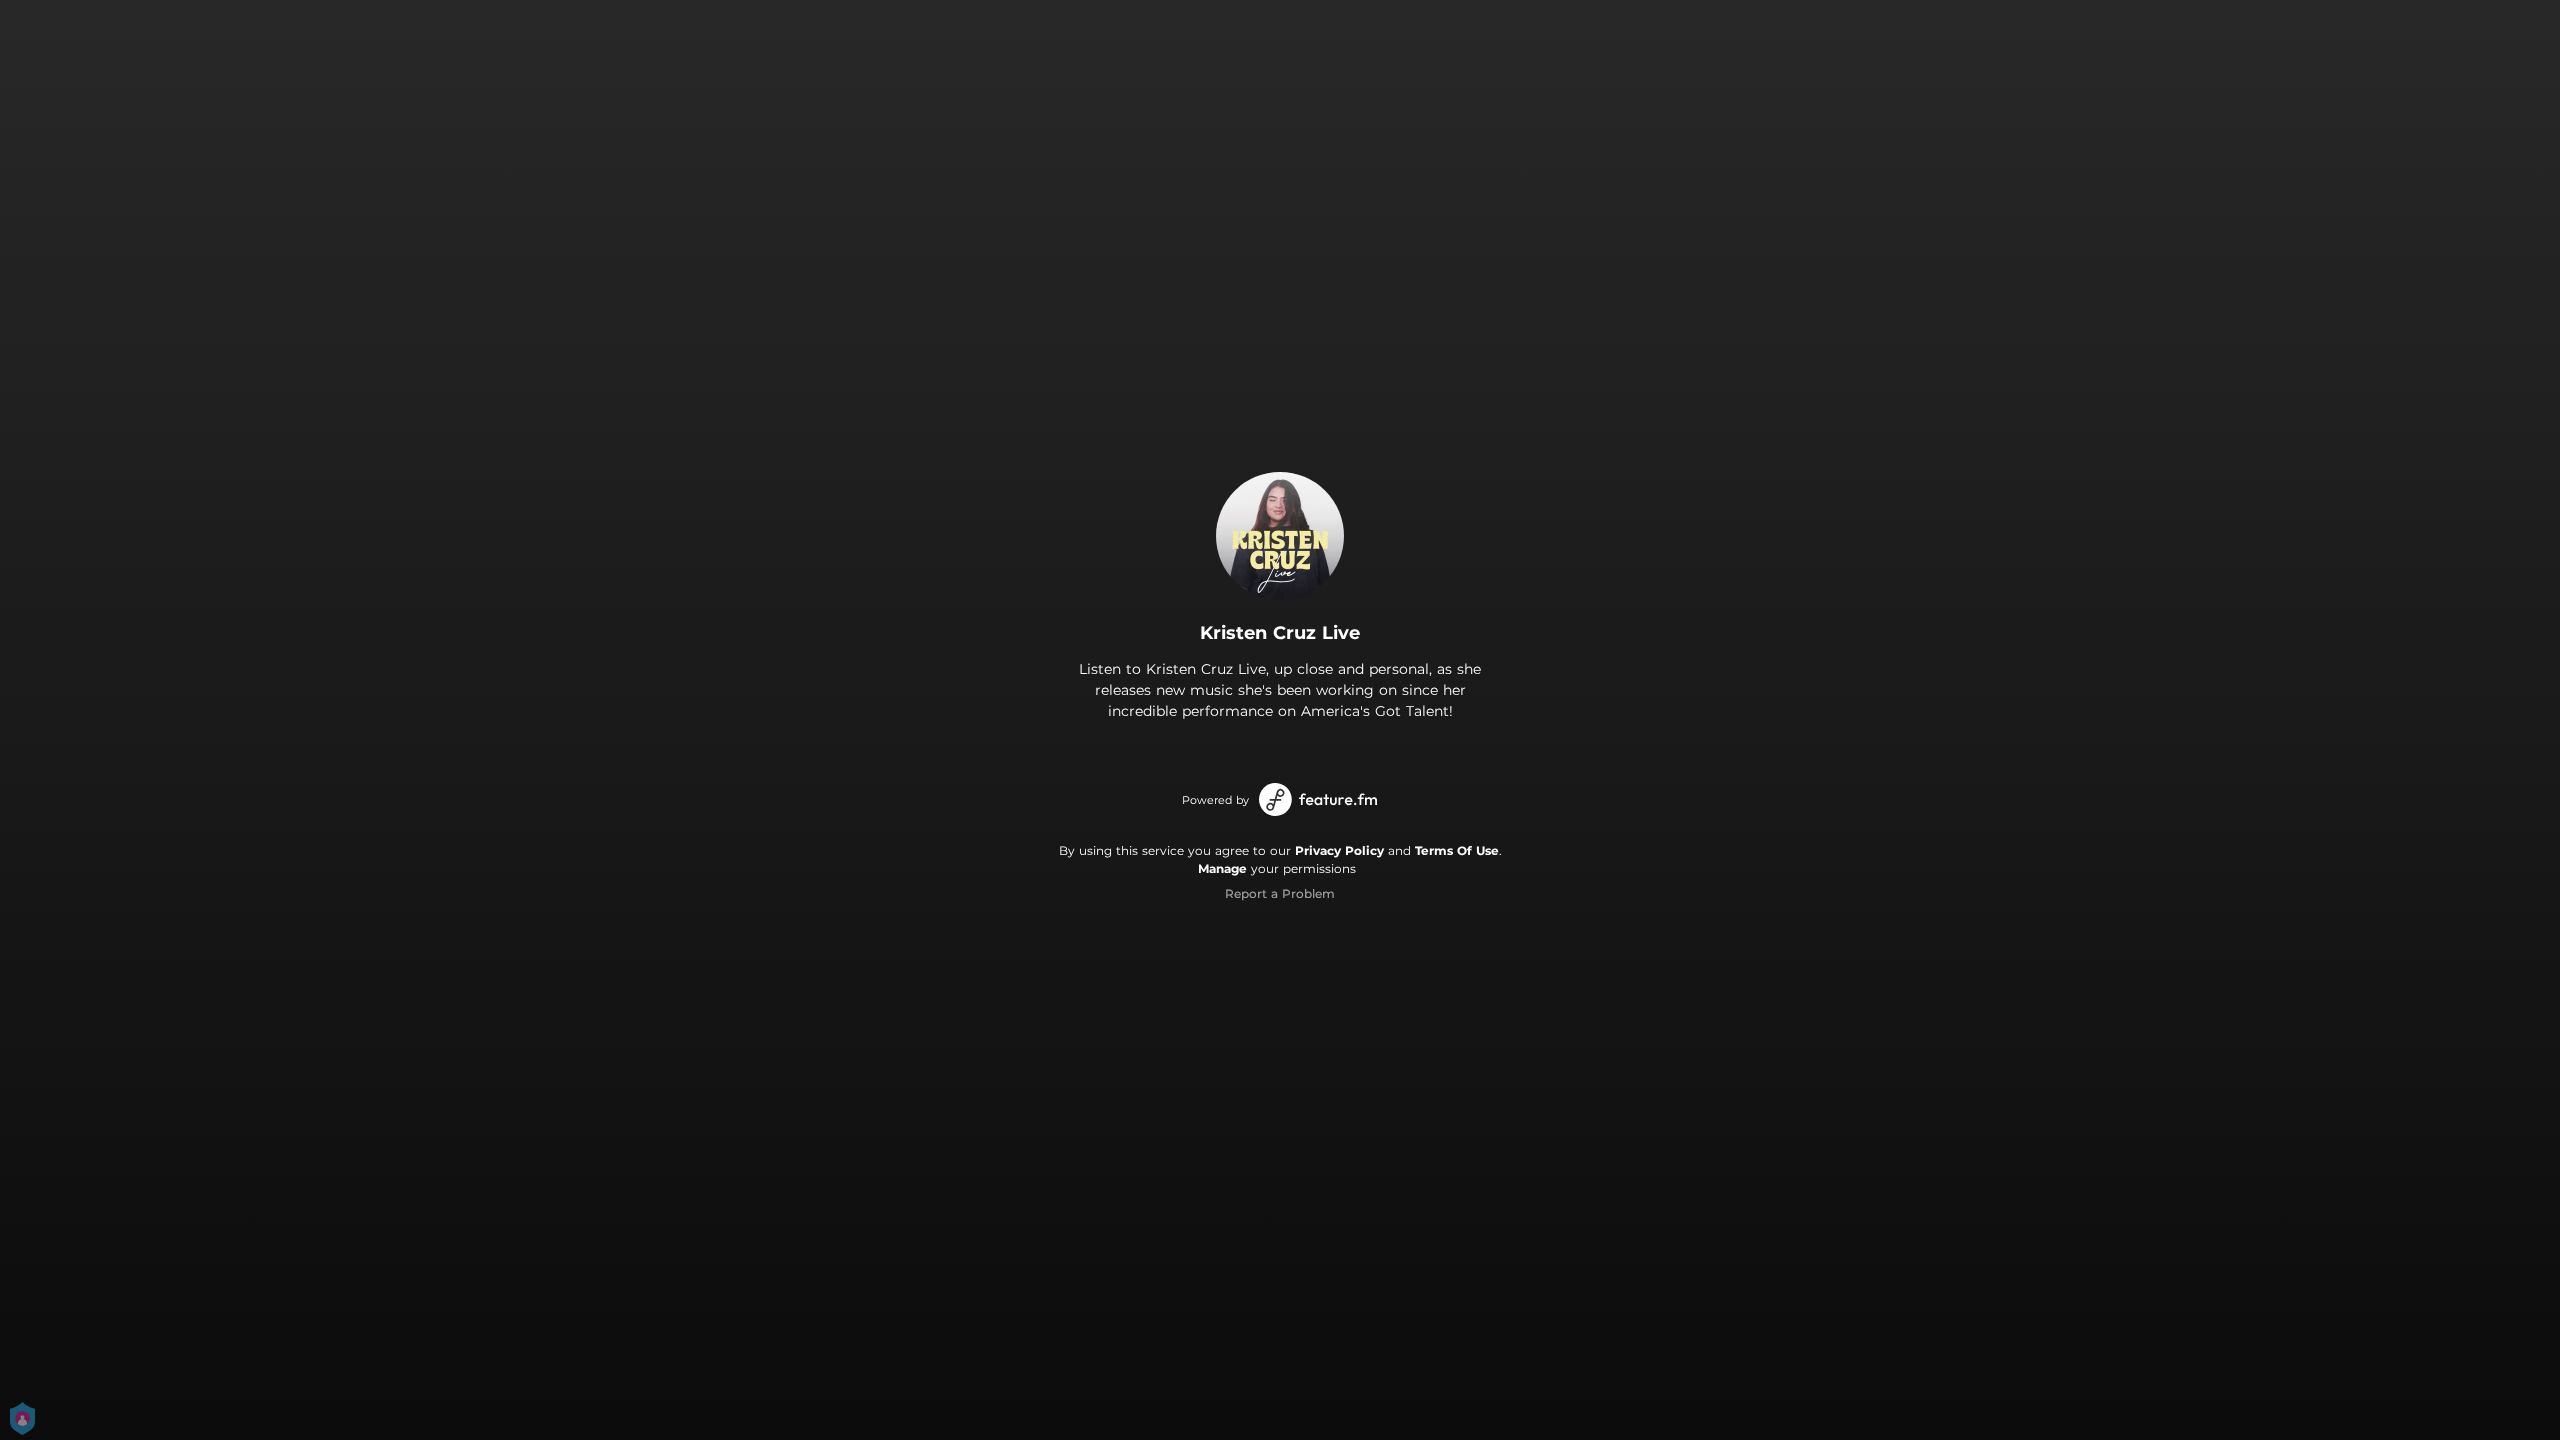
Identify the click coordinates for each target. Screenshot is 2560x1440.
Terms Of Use (1457, 850)
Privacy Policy (1339, 850)
